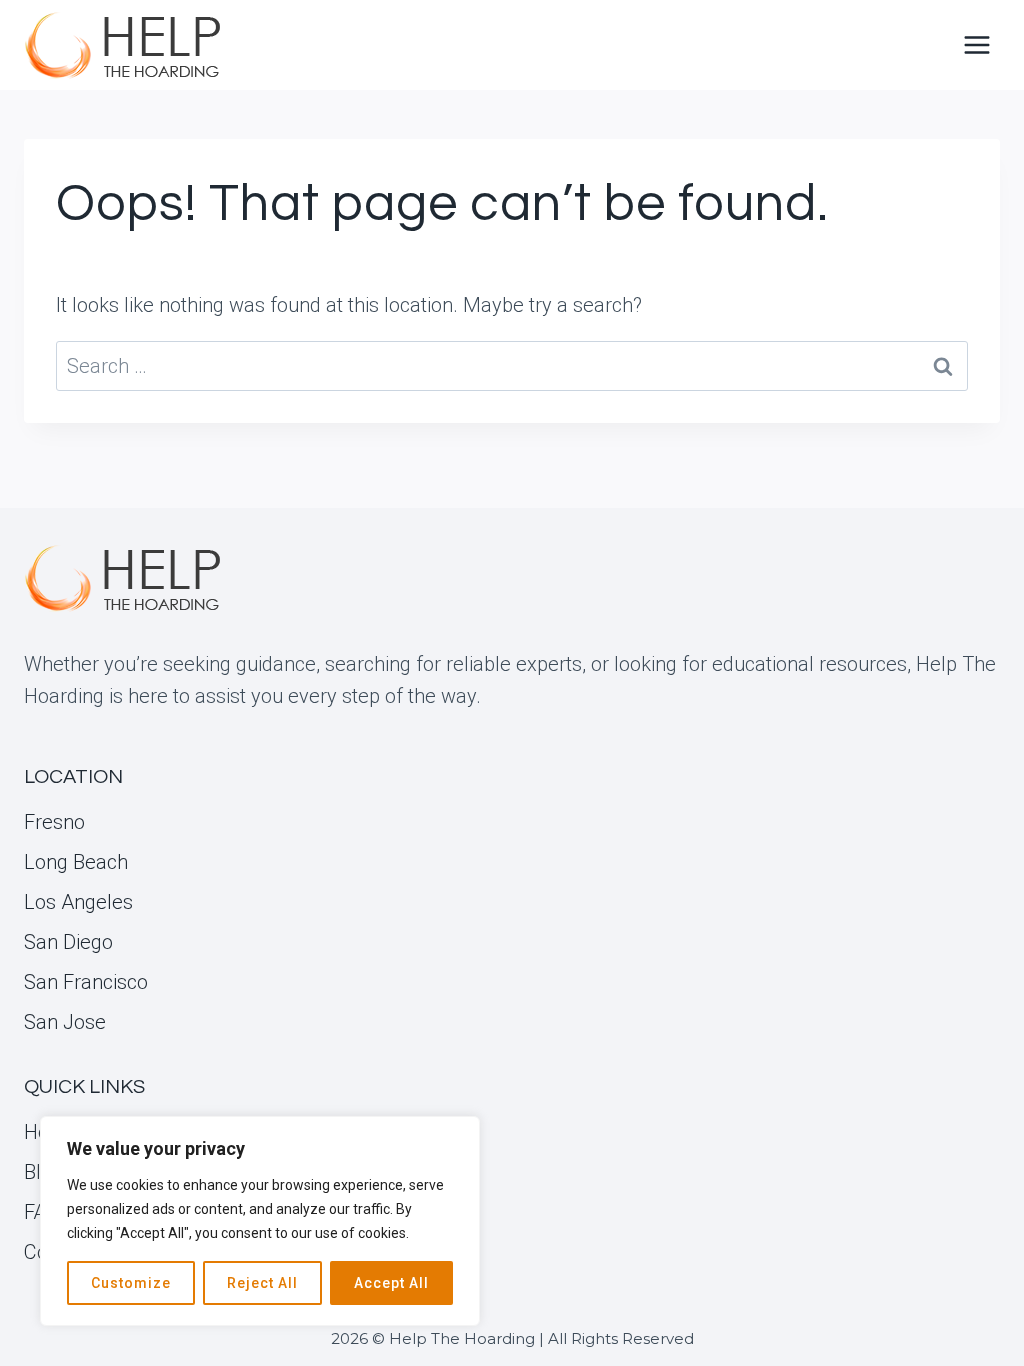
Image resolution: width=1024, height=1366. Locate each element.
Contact (58, 1252)
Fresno (54, 822)
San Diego (68, 942)
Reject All (262, 1283)
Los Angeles (78, 902)
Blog (43, 1172)
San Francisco (86, 982)
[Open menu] (976, 44)
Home (51, 1132)
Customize (131, 1283)
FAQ (41, 1212)
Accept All (391, 1283)
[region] (260, 1221)
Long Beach (76, 862)
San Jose (65, 1022)
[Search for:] (512, 366)
